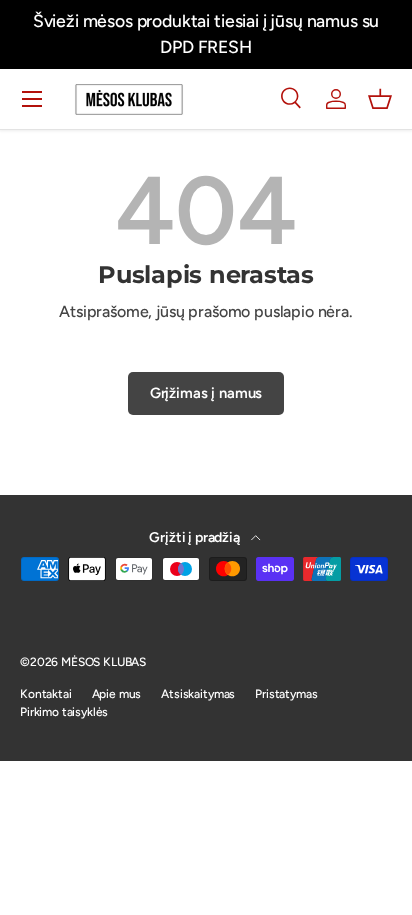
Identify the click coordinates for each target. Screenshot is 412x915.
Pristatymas (286, 694)
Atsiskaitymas (198, 694)
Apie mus (117, 694)
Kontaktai (46, 694)
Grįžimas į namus (206, 393)
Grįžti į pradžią (195, 537)
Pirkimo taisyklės (64, 712)
